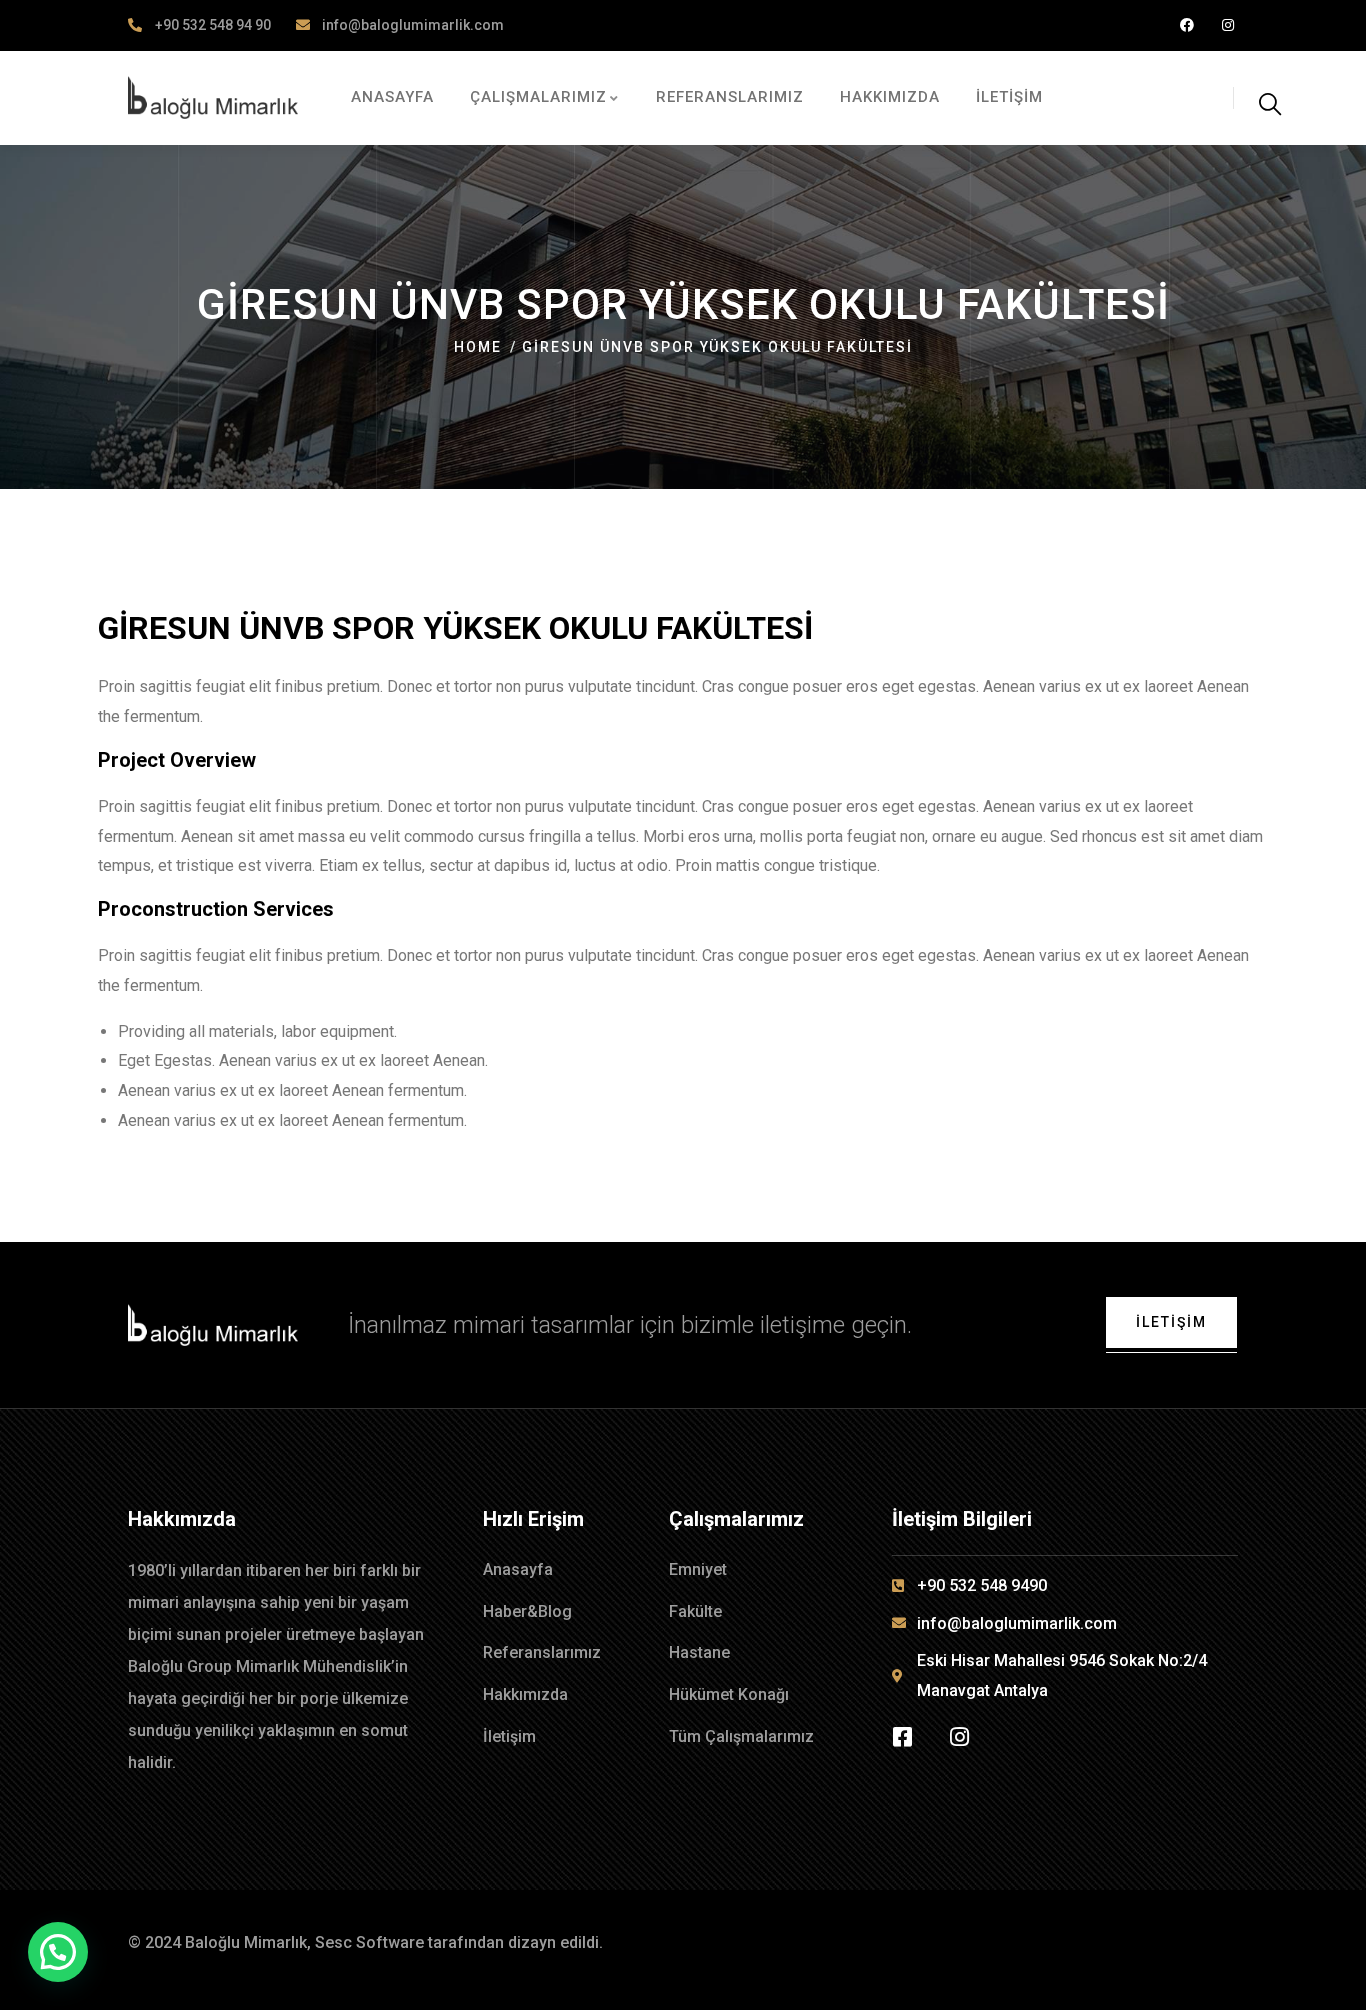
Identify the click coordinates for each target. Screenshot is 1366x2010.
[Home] (213, 97)
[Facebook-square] (903, 1737)
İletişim (1171, 1322)
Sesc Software (369, 1942)
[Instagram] (1227, 25)
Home (478, 347)
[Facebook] (1186, 25)
